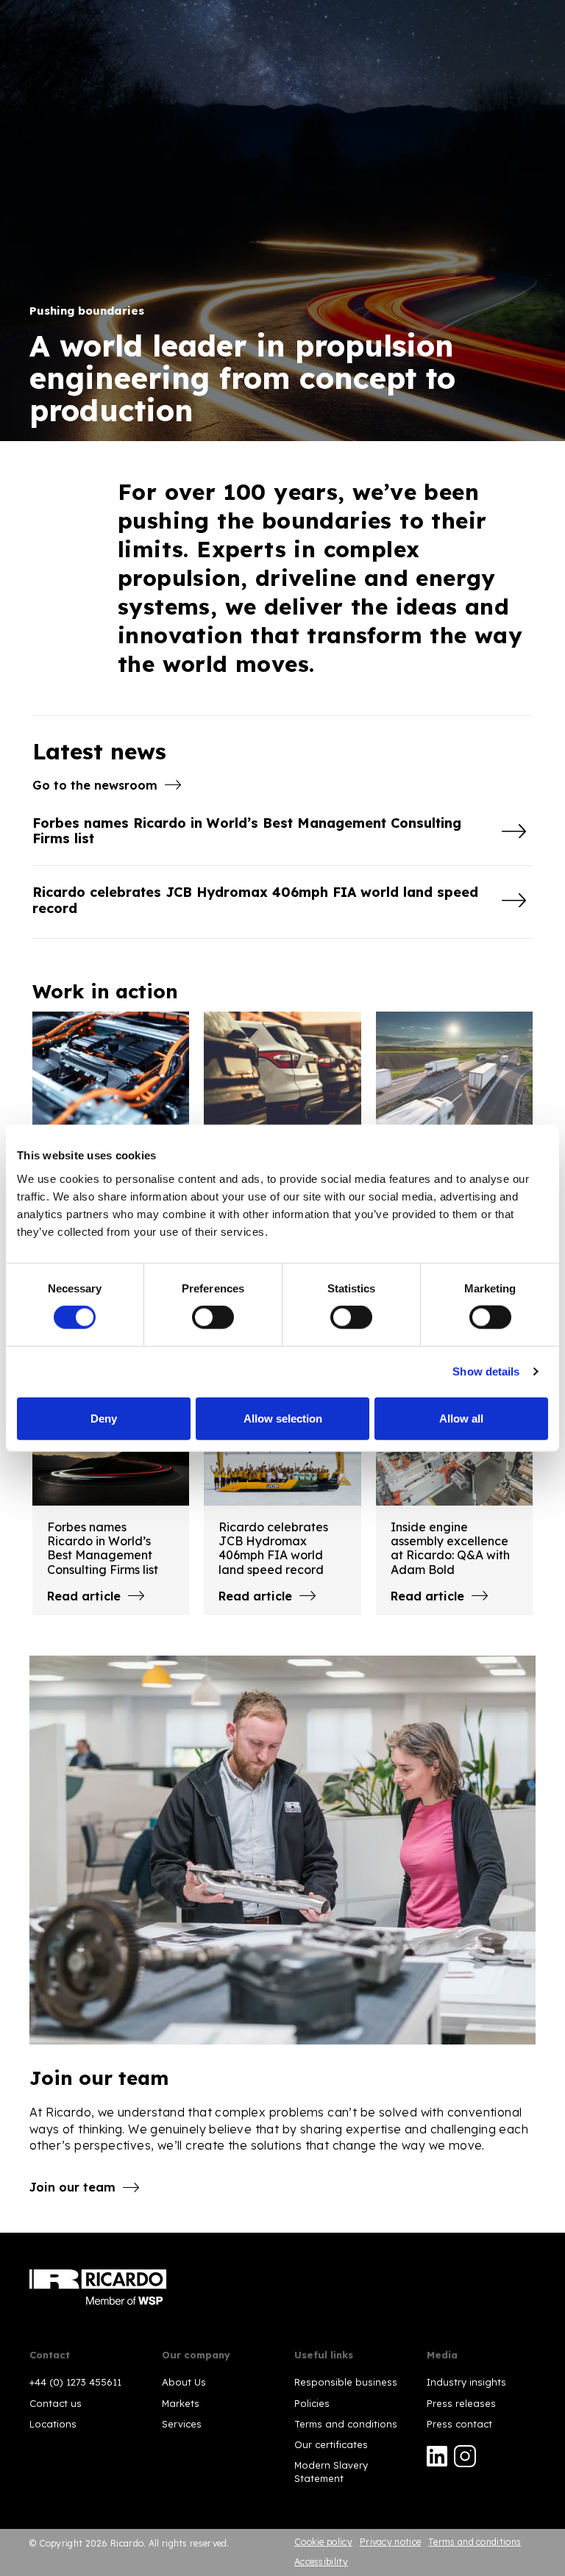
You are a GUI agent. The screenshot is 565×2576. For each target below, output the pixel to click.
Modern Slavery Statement (331, 2472)
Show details (486, 1371)
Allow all (461, 1418)
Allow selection (283, 1418)
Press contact (459, 2424)
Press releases (461, 2403)
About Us (184, 2382)
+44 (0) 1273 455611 (75, 2382)
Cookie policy (323, 2542)
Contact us (56, 2403)
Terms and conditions (346, 2424)
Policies (312, 2403)
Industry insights (466, 2382)
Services (182, 2424)
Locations (53, 2424)
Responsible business (346, 2382)
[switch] (213, 1317)
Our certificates (331, 2444)
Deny (104, 1418)
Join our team (72, 2187)
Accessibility (321, 2562)
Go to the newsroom (95, 785)
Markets (181, 2403)
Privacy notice (390, 2542)
